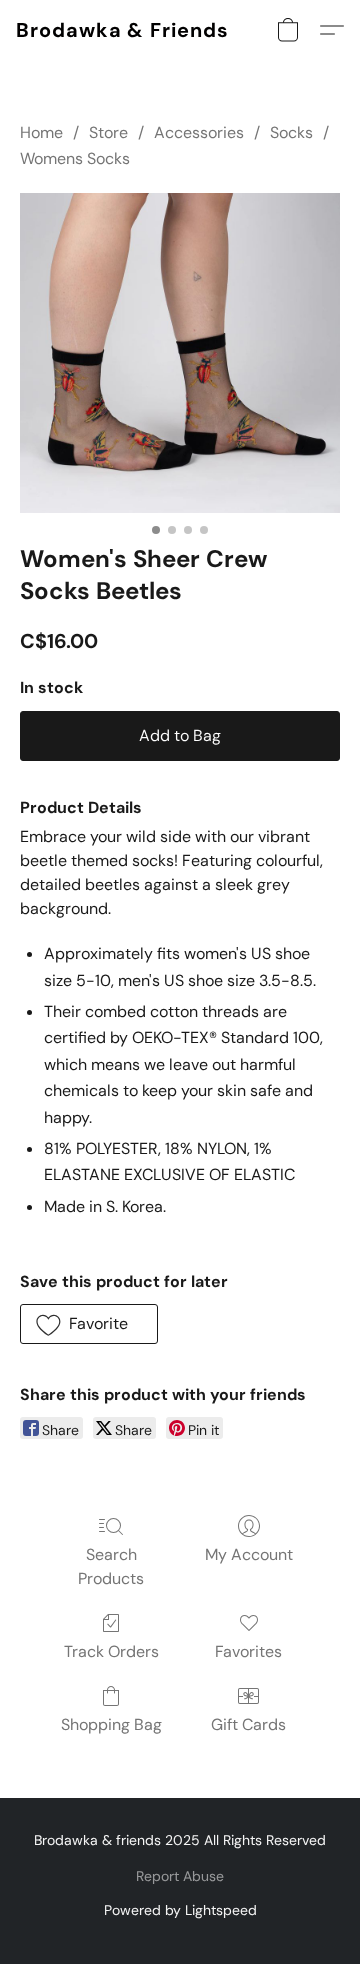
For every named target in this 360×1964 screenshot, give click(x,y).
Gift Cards (248, 1724)
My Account (249, 1554)
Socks (291, 132)
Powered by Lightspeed (180, 1910)
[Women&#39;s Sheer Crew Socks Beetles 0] (180, 353)
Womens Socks (75, 158)
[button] (122, 30)
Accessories (199, 132)
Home (41, 132)
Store (108, 132)
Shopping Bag (111, 1724)
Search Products (111, 1566)
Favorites (248, 1651)
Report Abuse (180, 1876)
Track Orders (111, 1651)
